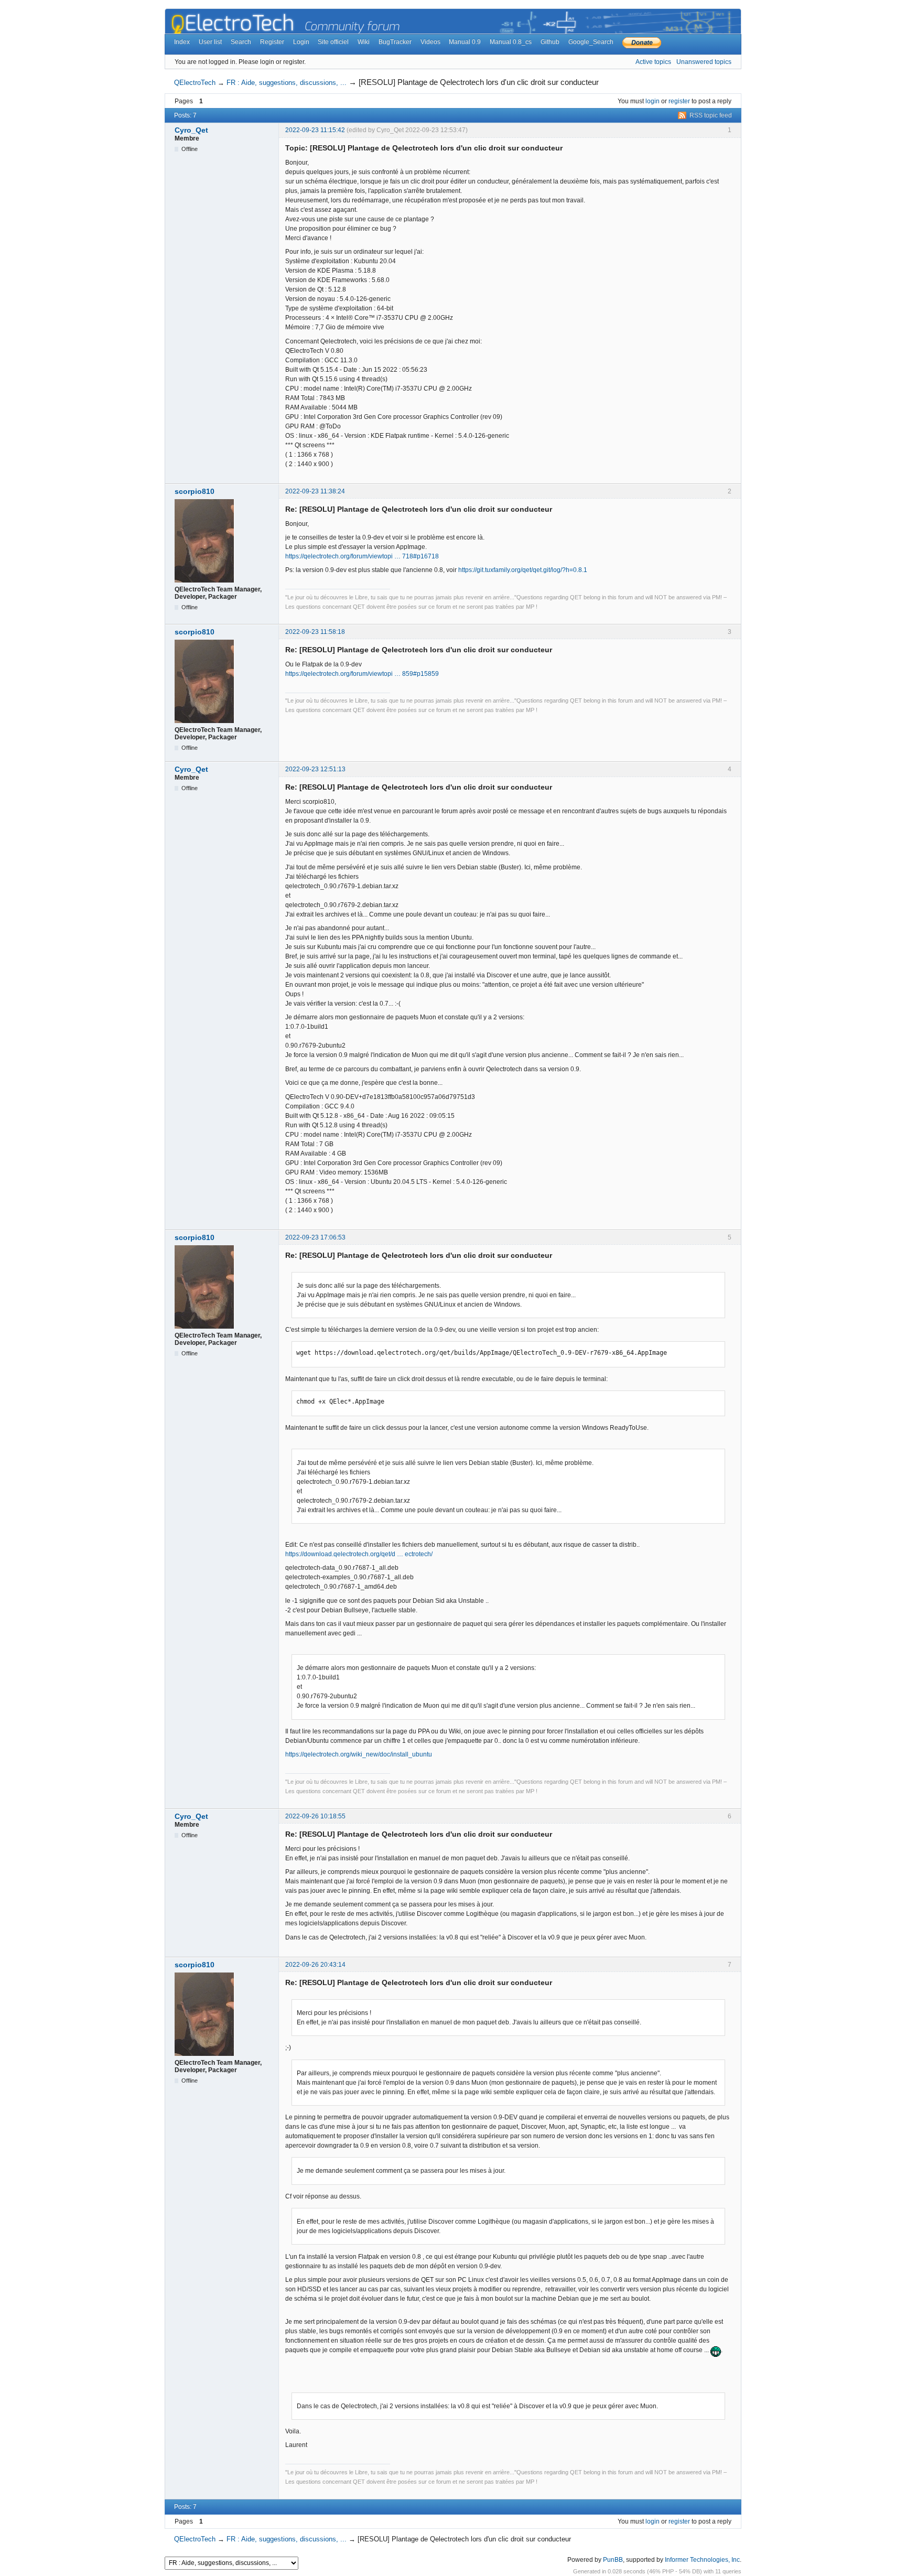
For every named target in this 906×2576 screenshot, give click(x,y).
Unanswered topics (704, 62)
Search (241, 42)
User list (210, 42)
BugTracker (395, 42)
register (679, 101)
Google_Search (591, 42)
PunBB (613, 2560)
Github (550, 42)
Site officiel (333, 42)
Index (182, 42)
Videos (430, 42)
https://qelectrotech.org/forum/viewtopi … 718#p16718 (362, 556)
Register (272, 42)
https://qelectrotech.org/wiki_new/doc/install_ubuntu (359, 1754)
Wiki (364, 42)
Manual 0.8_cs (511, 42)
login (652, 101)
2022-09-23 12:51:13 (315, 769)
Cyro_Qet (191, 130)
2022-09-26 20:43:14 (315, 1965)
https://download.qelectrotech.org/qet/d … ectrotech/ (359, 1554)
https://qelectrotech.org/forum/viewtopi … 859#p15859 (362, 674)
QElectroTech (195, 83)
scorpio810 (195, 491)
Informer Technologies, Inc (702, 2560)
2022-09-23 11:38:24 (315, 491)
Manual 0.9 (465, 42)
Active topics (653, 62)
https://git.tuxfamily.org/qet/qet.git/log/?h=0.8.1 (523, 570)
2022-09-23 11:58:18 (315, 632)
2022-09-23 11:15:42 (315, 130)
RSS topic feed (711, 115)
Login (301, 42)
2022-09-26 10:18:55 (315, 1816)
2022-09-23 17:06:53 (315, 1237)
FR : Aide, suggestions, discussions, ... (287, 83)
